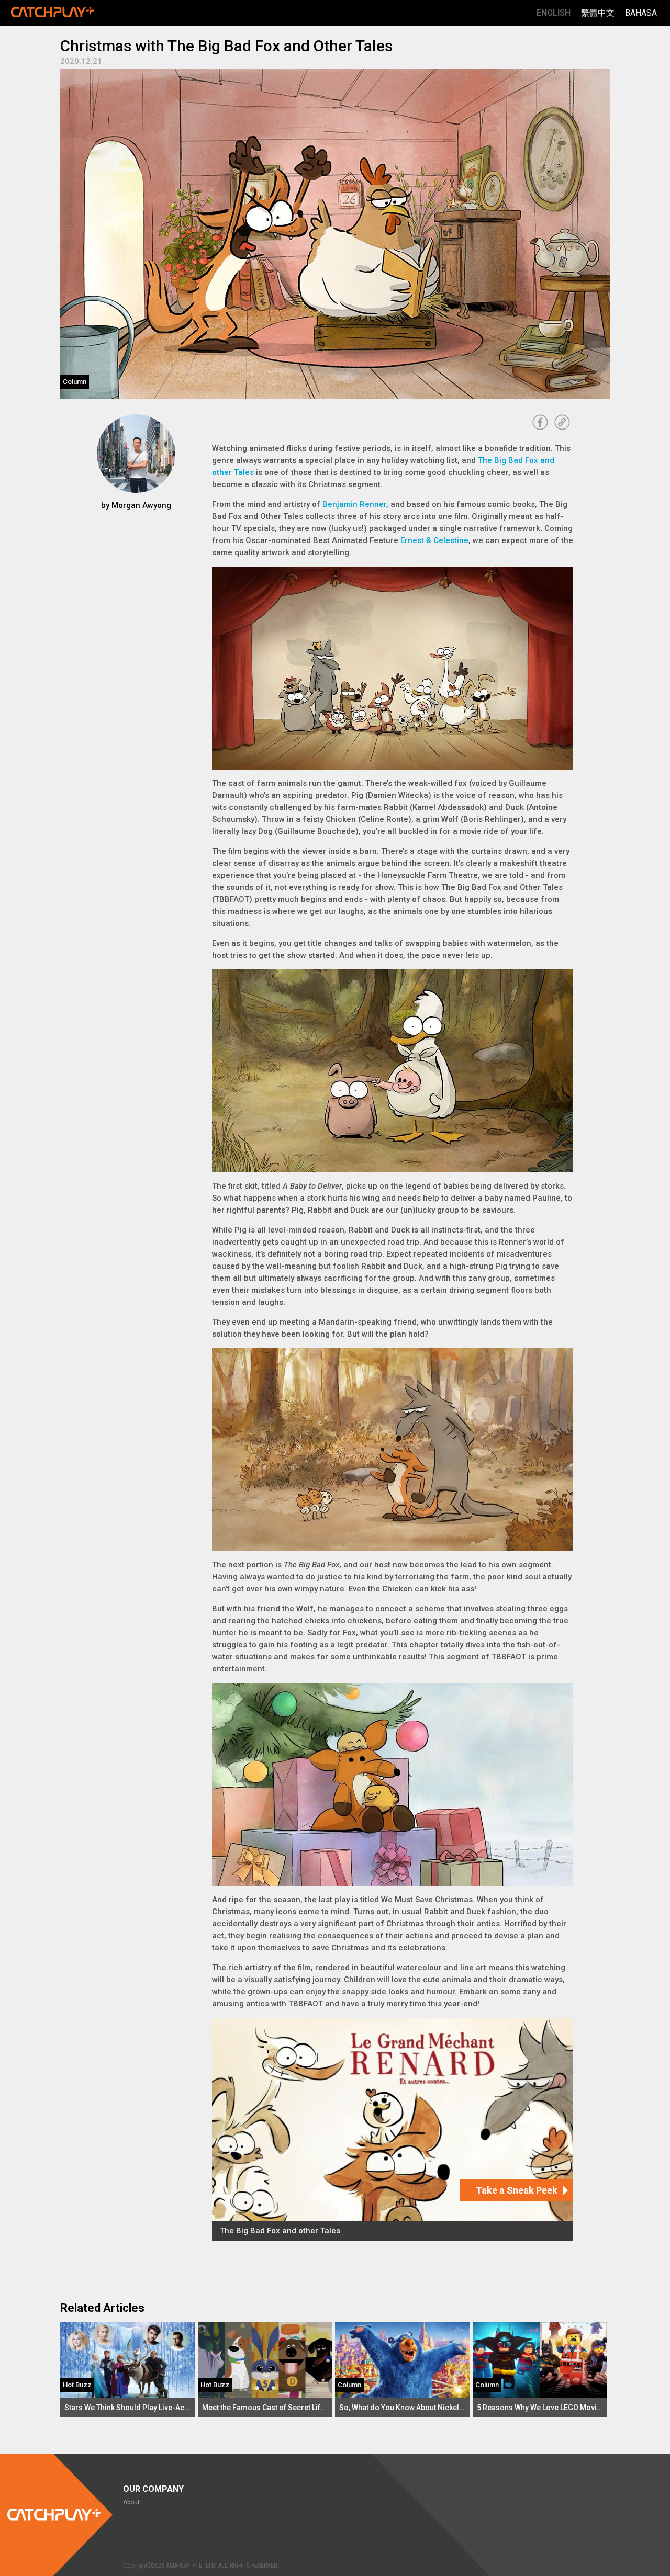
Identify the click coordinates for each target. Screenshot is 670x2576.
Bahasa (641, 13)
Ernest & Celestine (434, 540)
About (131, 2502)
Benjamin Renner (354, 504)
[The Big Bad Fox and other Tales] (393, 2129)
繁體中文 (598, 13)
